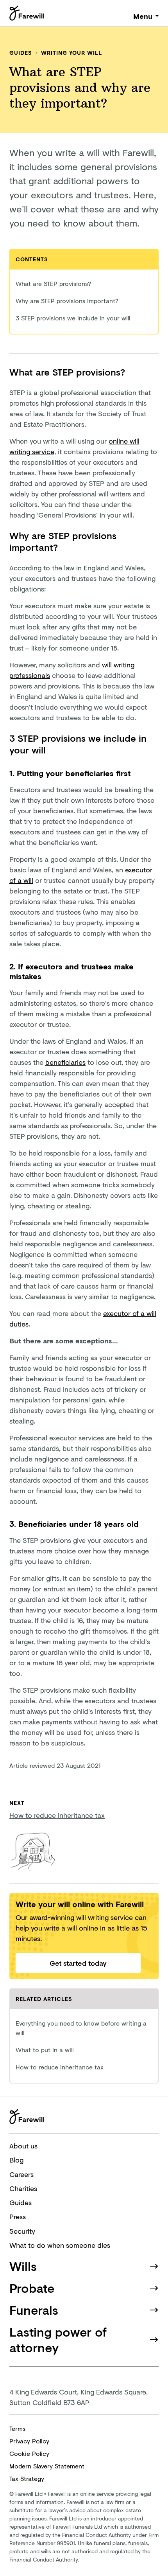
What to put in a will (45, 2050)
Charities (23, 2188)
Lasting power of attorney (58, 2340)
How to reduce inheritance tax (60, 2067)
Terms (17, 2428)
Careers (21, 2174)
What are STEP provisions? (53, 283)
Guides (21, 53)
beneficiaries (65, 1062)
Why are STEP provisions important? (67, 301)
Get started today (78, 1963)
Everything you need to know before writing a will (81, 2028)
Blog (16, 2160)
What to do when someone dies (60, 2245)
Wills (23, 2266)
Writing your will (71, 53)
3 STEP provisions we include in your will (73, 318)
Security (22, 2231)
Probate (32, 2288)
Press (18, 2216)
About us (23, 2146)
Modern (47, 2466)
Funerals (34, 2310)
